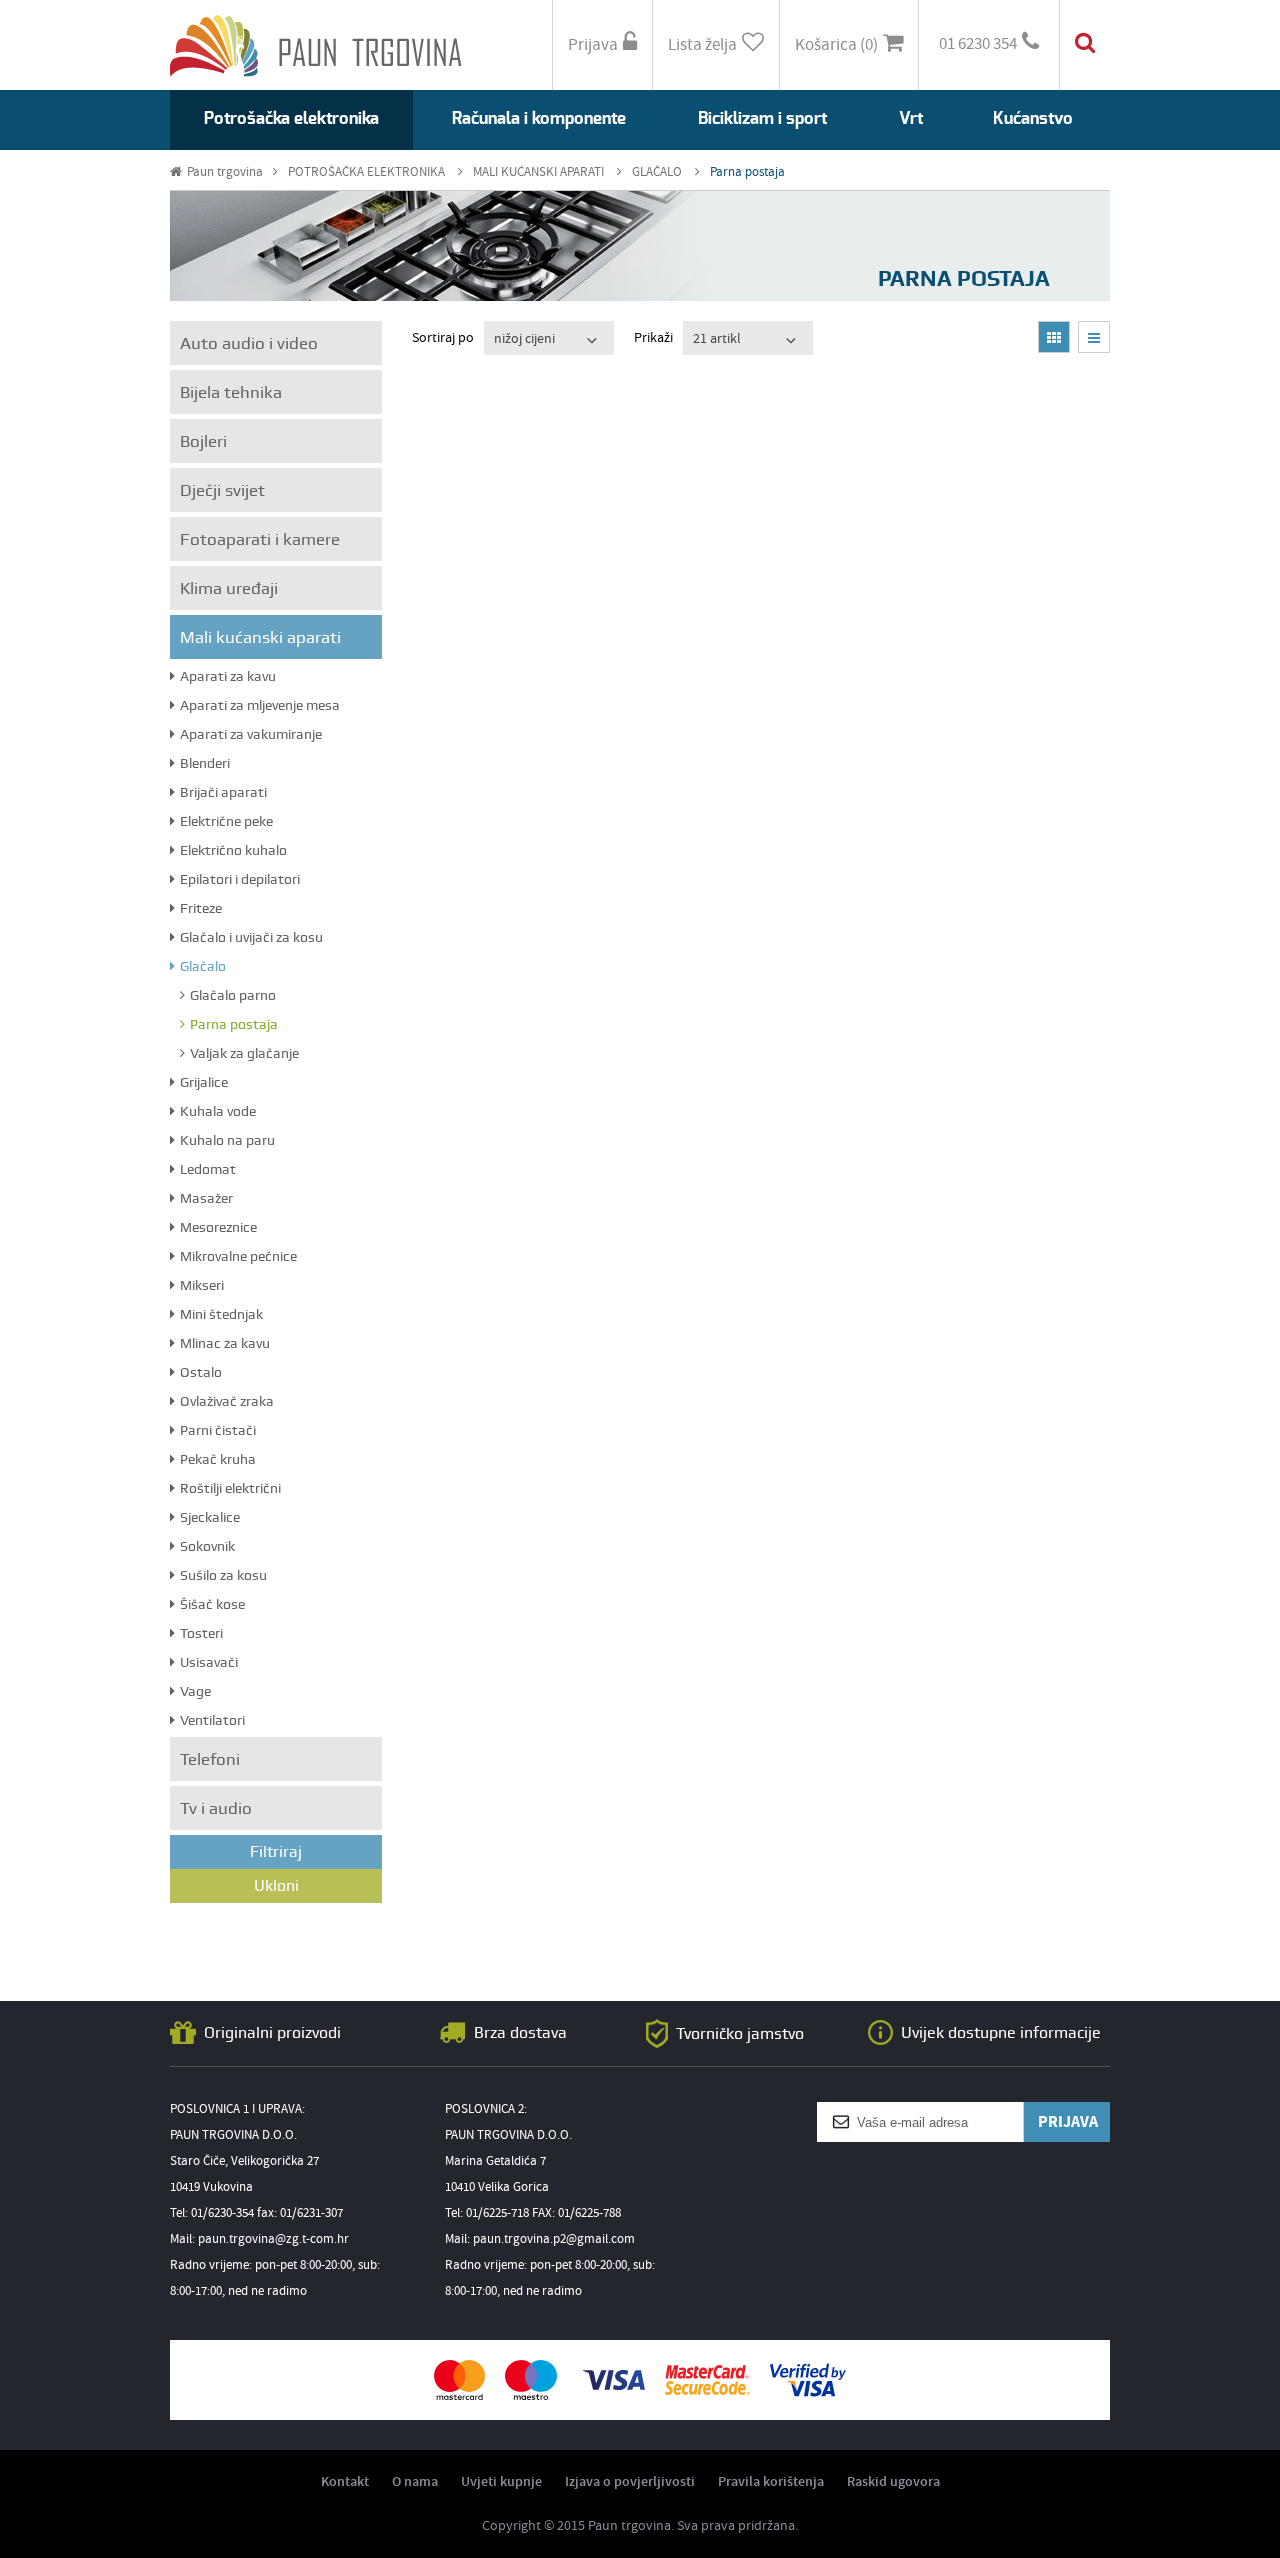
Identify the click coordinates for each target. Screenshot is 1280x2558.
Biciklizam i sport (762, 118)
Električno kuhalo (233, 850)
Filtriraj (276, 1851)
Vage (195, 1691)
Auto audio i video (249, 343)
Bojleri (203, 441)
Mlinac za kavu (225, 1343)
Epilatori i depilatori (240, 879)
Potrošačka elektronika (291, 118)
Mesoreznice (218, 1227)
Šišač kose (212, 1604)
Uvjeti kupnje (501, 2482)
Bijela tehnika (231, 392)
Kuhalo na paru (227, 1140)
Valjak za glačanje (244, 1053)
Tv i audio (216, 1808)
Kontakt (345, 2482)
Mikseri (202, 1285)
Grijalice (204, 1082)
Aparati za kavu (228, 676)
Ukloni (276, 1885)
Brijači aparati (223, 792)
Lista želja (702, 45)
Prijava (593, 45)
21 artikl (717, 339)
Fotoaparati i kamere (260, 539)
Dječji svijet (222, 490)
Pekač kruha (218, 1459)
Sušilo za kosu (223, 1575)
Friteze (201, 908)
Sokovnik (207, 1546)
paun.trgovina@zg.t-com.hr (273, 2239)
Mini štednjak (221, 1314)
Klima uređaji (229, 588)
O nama (415, 2482)
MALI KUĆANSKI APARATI (540, 172)
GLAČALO (658, 172)
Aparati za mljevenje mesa (260, 705)
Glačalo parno (233, 995)
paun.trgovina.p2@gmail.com (554, 2239)
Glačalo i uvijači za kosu (251, 937)
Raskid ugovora (893, 2482)
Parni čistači (218, 1430)
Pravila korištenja (771, 2482)
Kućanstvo (1033, 118)
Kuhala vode (218, 1111)
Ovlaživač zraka (227, 1401)
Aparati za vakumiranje (251, 734)
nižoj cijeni (524, 339)
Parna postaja (747, 172)
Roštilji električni (230, 1488)
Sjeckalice (210, 1517)
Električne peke (226, 821)
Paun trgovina (225, 172)
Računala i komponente (539, 118)
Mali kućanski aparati (260, 637)
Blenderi (205, 763)
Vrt (911, 118)
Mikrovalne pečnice (238, 1256)
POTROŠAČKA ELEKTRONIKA (368, 172)
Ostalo (201, 1372)
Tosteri (201, 1633)
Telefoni (210, 1759)
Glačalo (203, 966)
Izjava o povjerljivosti (630, 2482)
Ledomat (208, 1169)
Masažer (206, 1198)
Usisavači (209, 1662)
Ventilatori (212, 1720)
